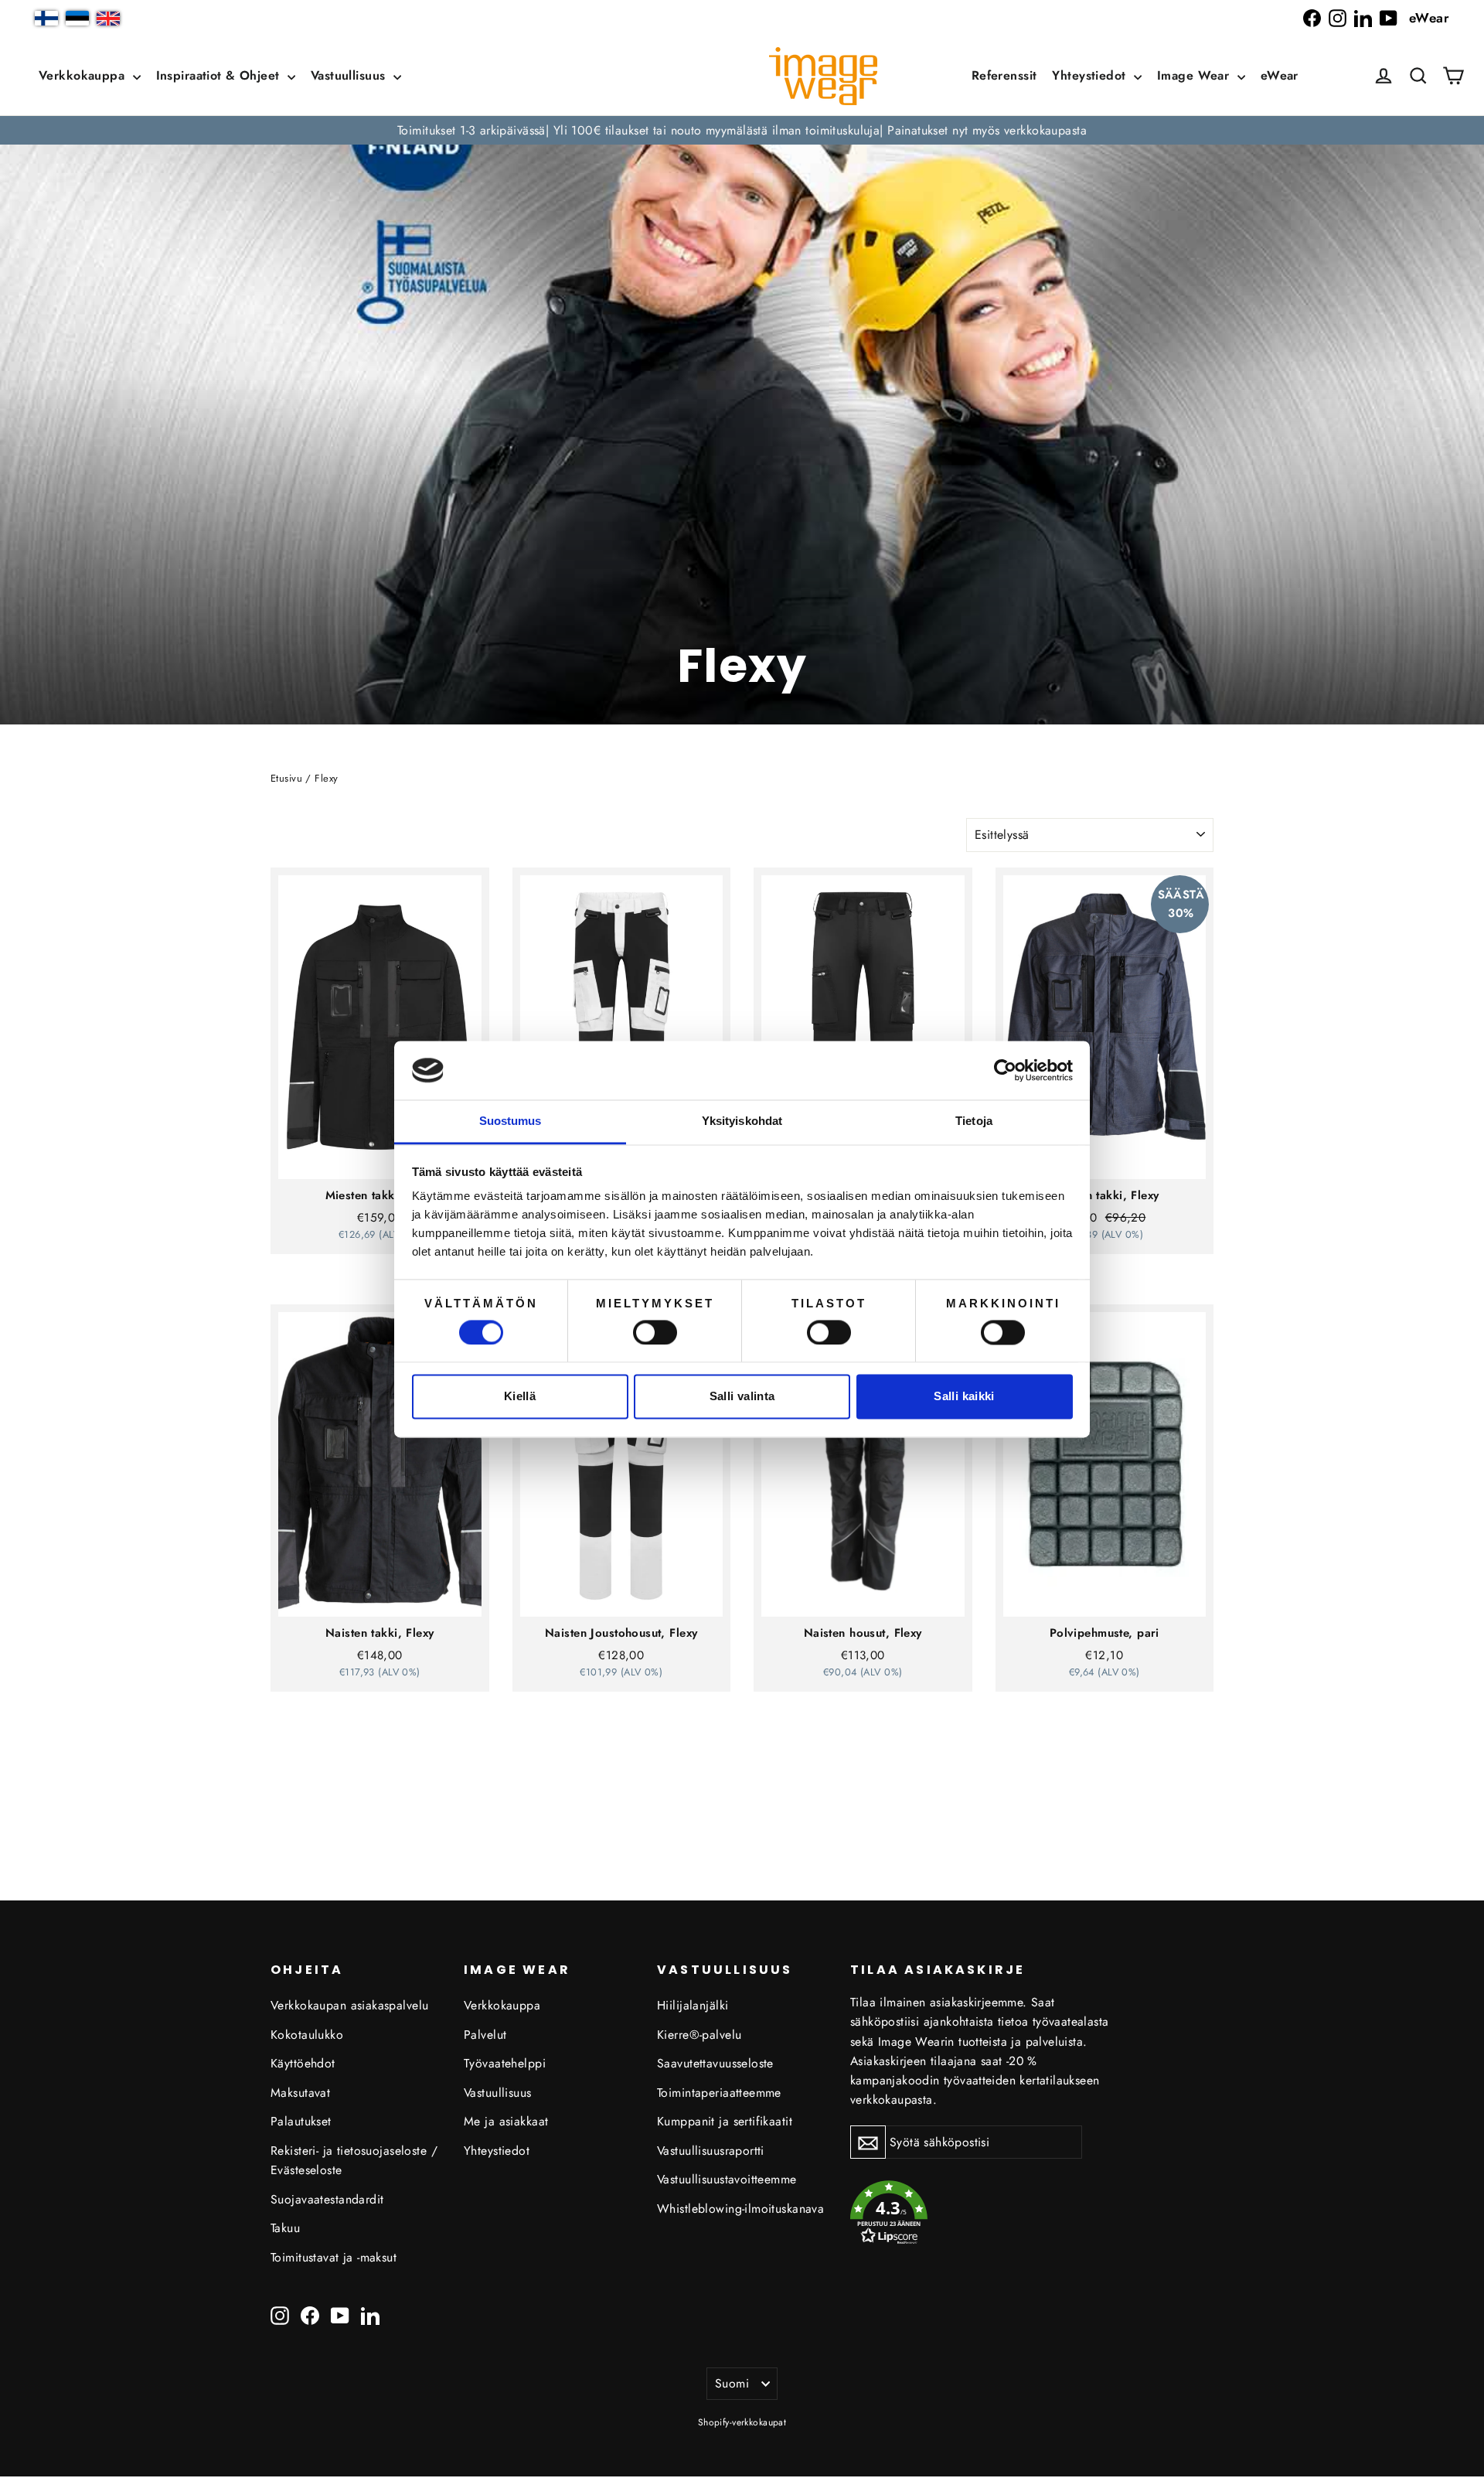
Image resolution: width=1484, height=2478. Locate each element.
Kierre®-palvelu (699, 2035)
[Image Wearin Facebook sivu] (1312, 18)
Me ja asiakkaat (506, 2121)
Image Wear (1195, 75)
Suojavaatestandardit (327, 2199)
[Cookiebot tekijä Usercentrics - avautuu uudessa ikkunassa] (1005, 1070)
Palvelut (485, 2035)
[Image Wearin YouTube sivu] (1389, 18)
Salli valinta (742, 1397)
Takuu (285, 2228)
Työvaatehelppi (505, 2063)
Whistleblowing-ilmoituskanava (740, 2209)
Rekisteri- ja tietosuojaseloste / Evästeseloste (354, 2160)
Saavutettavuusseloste (715, 2063)
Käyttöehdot (303, 2063)
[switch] (655, 1332)
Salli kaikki (964, 1397)
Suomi (732, 2383)
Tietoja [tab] (974, 1121)
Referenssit (1004, 75)
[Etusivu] (823, 76)
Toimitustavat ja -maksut (334, 2257)
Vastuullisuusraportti (711, 2151)
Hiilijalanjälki (693, 2005)
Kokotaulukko (307, 2035)
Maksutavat (300, 2093)
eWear (1429, 18)
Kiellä (520, 1397)
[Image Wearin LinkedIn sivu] (1363, 18)
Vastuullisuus (350, 75)
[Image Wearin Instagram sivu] (1338, 18)
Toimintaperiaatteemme (719, 2093)
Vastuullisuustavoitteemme (727, 2179)
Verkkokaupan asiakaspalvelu (349, 2005)
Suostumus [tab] (511, 1121)
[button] (1418, 76)
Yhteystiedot (1091, 75)
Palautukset (301, 2121)
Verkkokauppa (84, 75)
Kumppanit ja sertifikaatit (725, 2121)
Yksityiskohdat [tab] (742, 1121)
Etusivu (286, 778)
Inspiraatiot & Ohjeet (220, 75)
